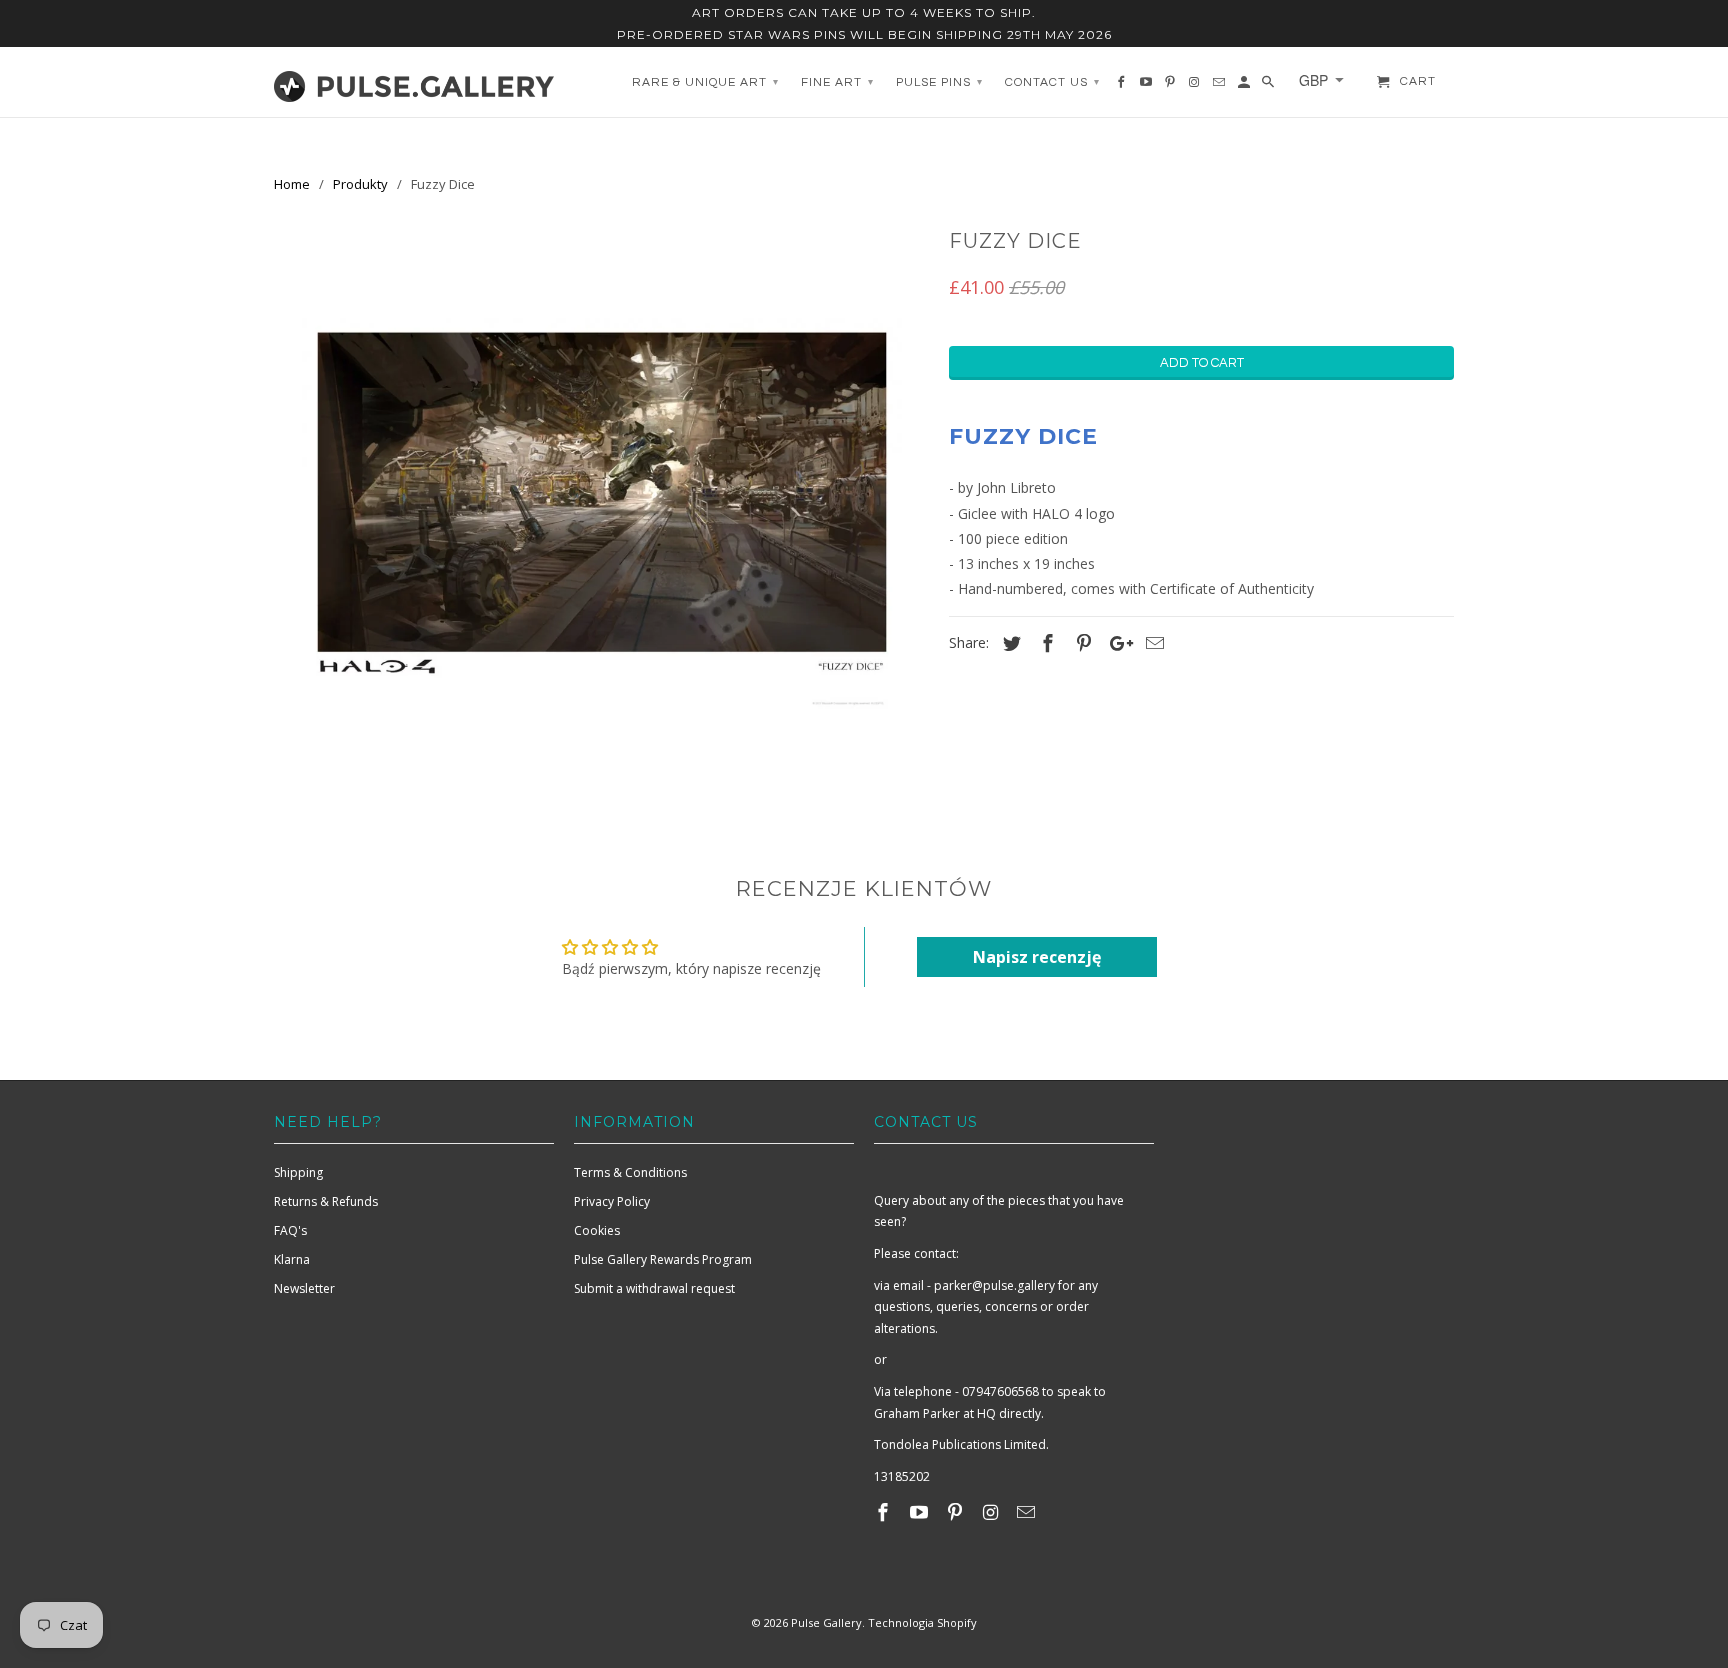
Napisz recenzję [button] (1037, 957)
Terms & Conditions (630, 1172)
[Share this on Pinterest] (1081, 643)
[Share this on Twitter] (1009, 643)
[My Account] (1245, 87)
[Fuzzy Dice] (601, 522)
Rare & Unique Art (705, 82)
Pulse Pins (939, 82)
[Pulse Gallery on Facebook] (885, 1512)
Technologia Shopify (922, 1622)
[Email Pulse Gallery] (1028, 1512)
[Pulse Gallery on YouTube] (921, 1512)
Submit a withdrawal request (654, 1288)
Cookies (597, 1230)
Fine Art (837, 82)
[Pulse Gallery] (414, 82)
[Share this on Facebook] (1045, 643)
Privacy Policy (612, 1201)
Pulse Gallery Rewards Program (663, 1259)
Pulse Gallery (826, 1622)
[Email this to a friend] (1152, 643)
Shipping (298, 1172)
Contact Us (1052, 82)
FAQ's (290, 1230)
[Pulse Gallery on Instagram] (992, 1512)
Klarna (292, 1259)
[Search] (1269, 87)
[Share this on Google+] (1116, 643)
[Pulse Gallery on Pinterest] (957, 1512)
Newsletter (304, 1288)
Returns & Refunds (326, 1201)
